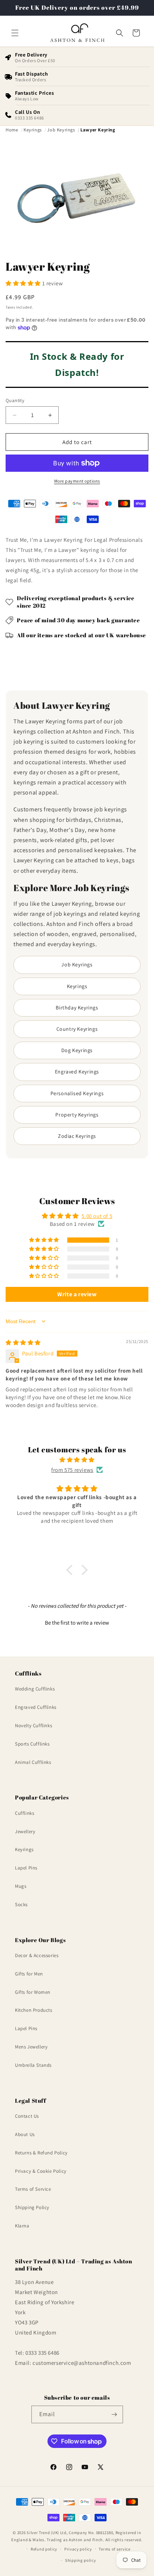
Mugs (21, 1886)
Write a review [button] (77, 1294)
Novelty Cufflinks (33, 1726)
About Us (25, 2134)
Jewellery (25, 1831)
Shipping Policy (32, 2207)
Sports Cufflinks (32, 1744)
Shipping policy (81, 2560)
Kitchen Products (34, 2010)
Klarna (22, 2226)
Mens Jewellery (31, 2047)
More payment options (77, 481)
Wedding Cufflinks (35, 1689)
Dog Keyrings (77, 1050)
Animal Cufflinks (33, 1762)
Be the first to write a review (77, 1623)
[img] (23, 1342)
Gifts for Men (29, 1974)
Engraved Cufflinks (36, 1707)
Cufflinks (24, 1813)
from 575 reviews (72, 1470)
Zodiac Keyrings (77, 1136)
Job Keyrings (77, 965)
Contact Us (27, 2116)
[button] (15, 33)
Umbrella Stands (33, 2065)
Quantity (15, 400)
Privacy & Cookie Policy (41, 2171)
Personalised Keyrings (77, 1093)
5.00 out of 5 (97, 1216)
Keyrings (77, 986)
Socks (21, 1904)
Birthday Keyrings (77, 1008)
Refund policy (44, 2549)
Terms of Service (33, 2189)
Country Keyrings (77, 1029)
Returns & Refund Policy (41, 2153)
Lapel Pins (26, 1868)
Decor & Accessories (37, 1955)
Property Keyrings (77, 1115)
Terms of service (114, 2549)
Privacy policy (78, 2549)
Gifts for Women (33, 1992)
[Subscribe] (114, 2414)
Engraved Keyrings (77, 1072)
